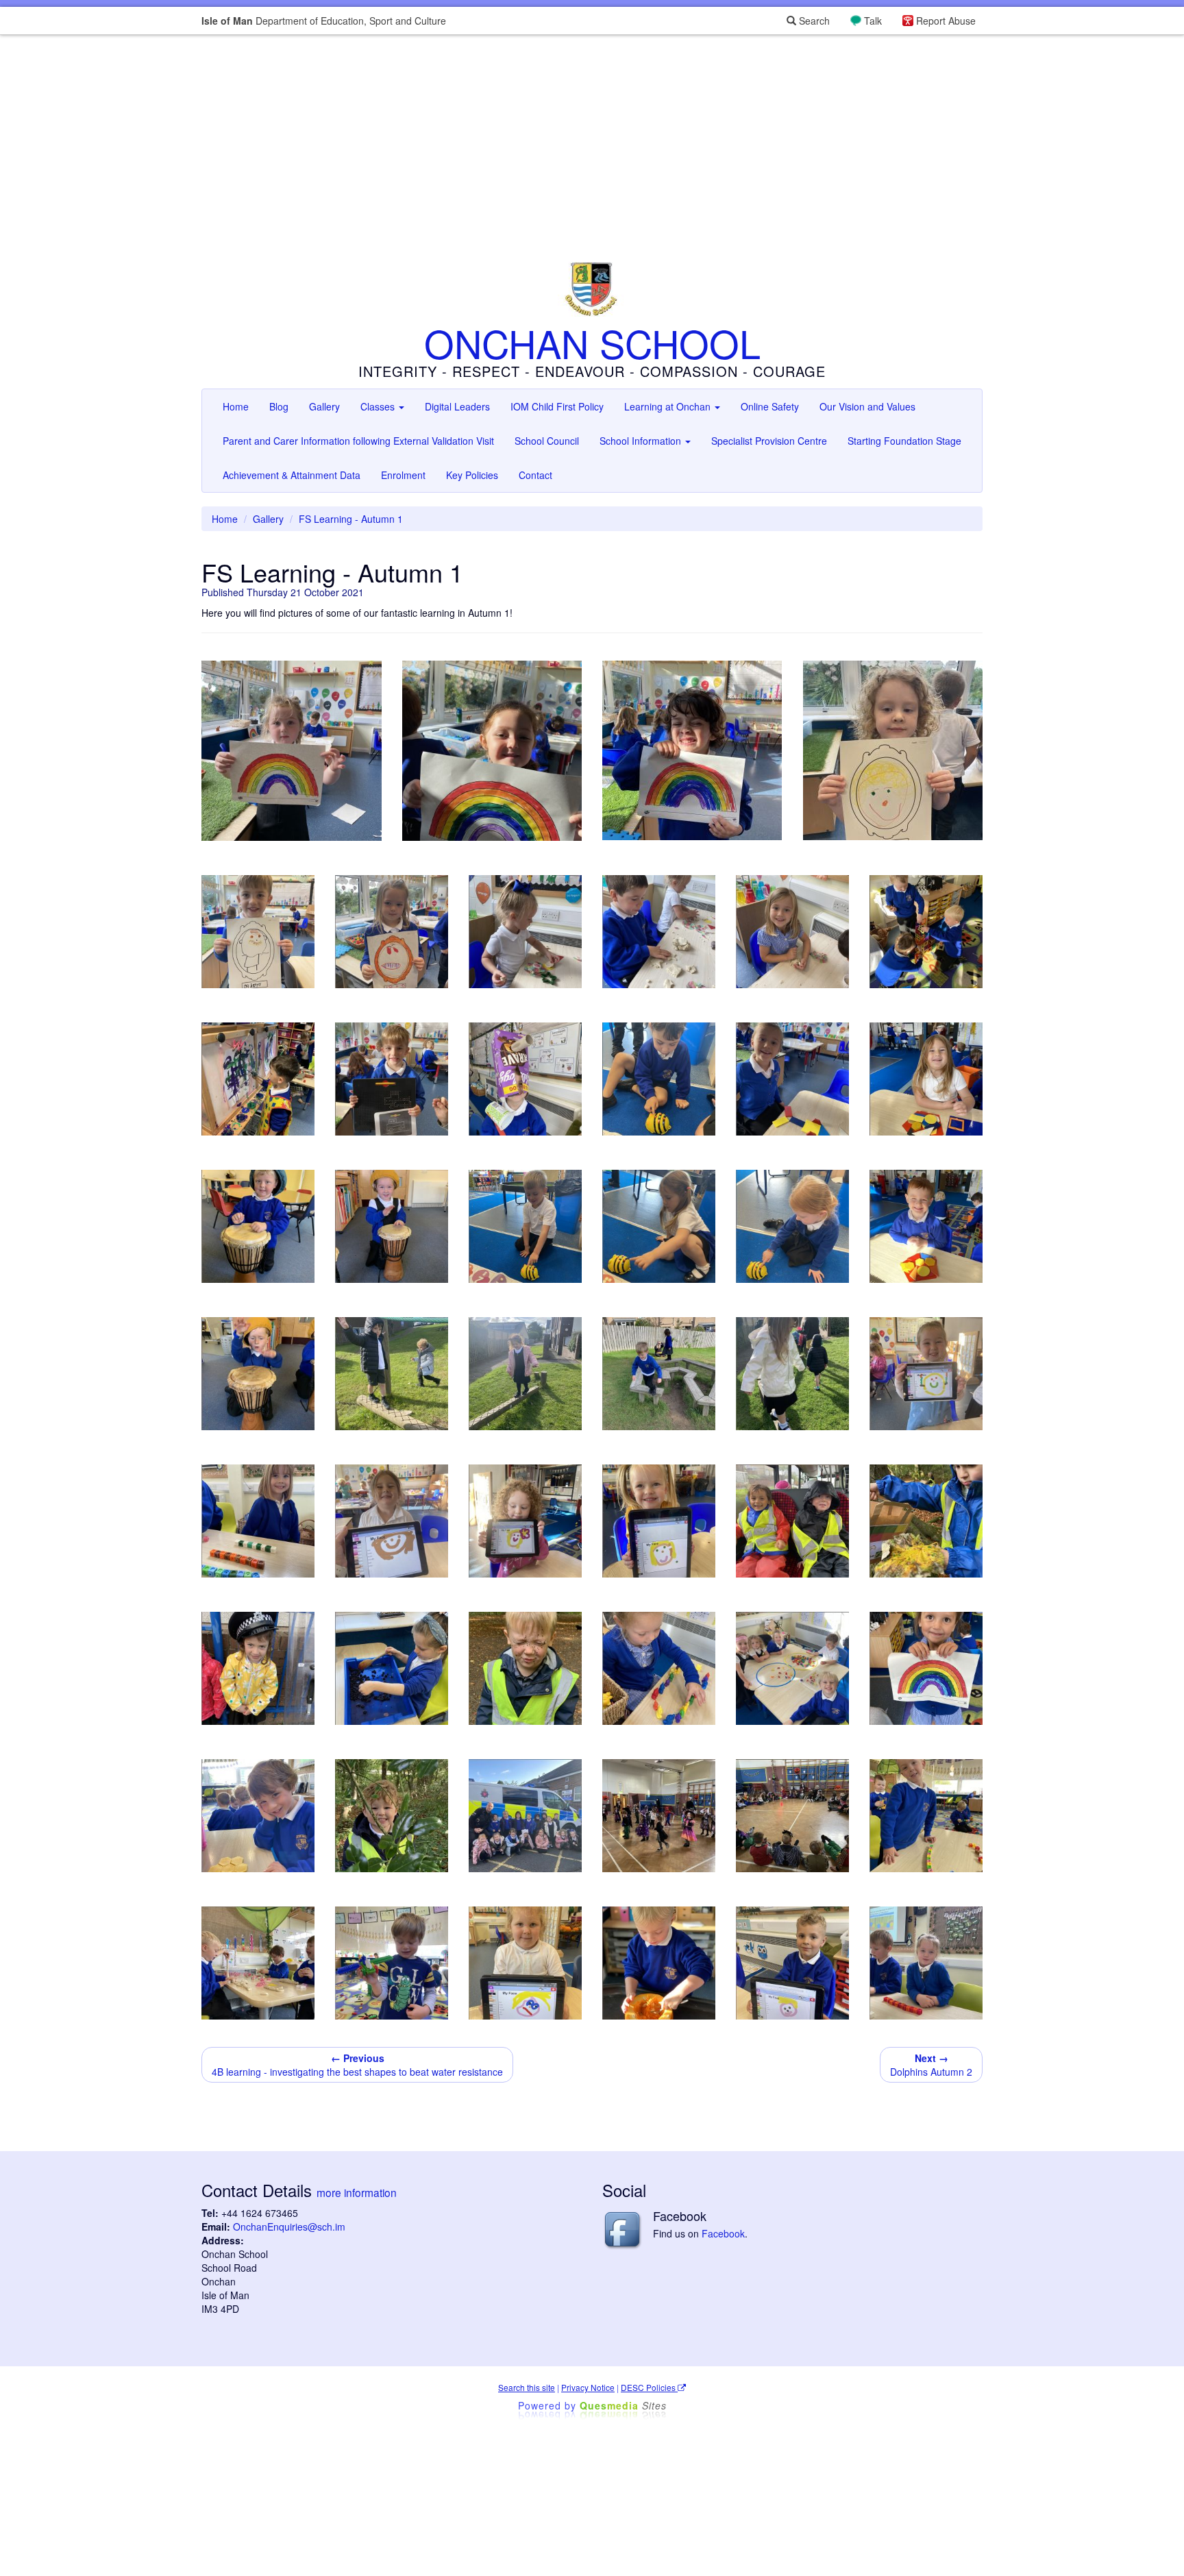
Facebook (723, 2233)
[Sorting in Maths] (792, 1668)
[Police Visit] (258, 1668)
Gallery (324, 406)
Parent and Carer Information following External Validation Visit (358, 441)
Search (813, 21)
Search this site (527, 2387)
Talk (873, 21)
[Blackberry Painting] (392, 1668)
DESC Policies (649, 2387)
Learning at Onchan (669, 406)
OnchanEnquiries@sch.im (289, 2227)
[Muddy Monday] (525, 1668)
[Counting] (659, 1668)
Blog (279, 406)
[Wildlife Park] (792, 1521)
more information (357, 2192)
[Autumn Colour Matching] (926, 1521)
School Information (642, 441)
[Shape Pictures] (258, 1816)
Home (236, 406)
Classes (379, 406)
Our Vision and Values (867, 406)
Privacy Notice (588, 2387)
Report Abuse (946, 21)
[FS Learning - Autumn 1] (292, 751)
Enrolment (403, 475)
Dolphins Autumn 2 (931, 2065)
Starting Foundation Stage (904, 441)
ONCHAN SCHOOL (592, 343)
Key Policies (472, 475)
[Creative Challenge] (926, 1668)
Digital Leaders (457, 406)
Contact (535, 475)
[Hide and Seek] (392, 1816)
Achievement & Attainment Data (292, 475)
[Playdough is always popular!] (258, 1963)
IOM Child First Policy (557, 406)
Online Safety (770, 406)
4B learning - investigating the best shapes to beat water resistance (357, 2065)
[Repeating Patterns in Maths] (926, 1816)
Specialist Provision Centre (769, 441)
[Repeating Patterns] (258, 1521)
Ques (623, 2405)
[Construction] (392, 1963)
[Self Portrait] (525, 1963)
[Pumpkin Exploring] (659, 1963)
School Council (547, 441)
